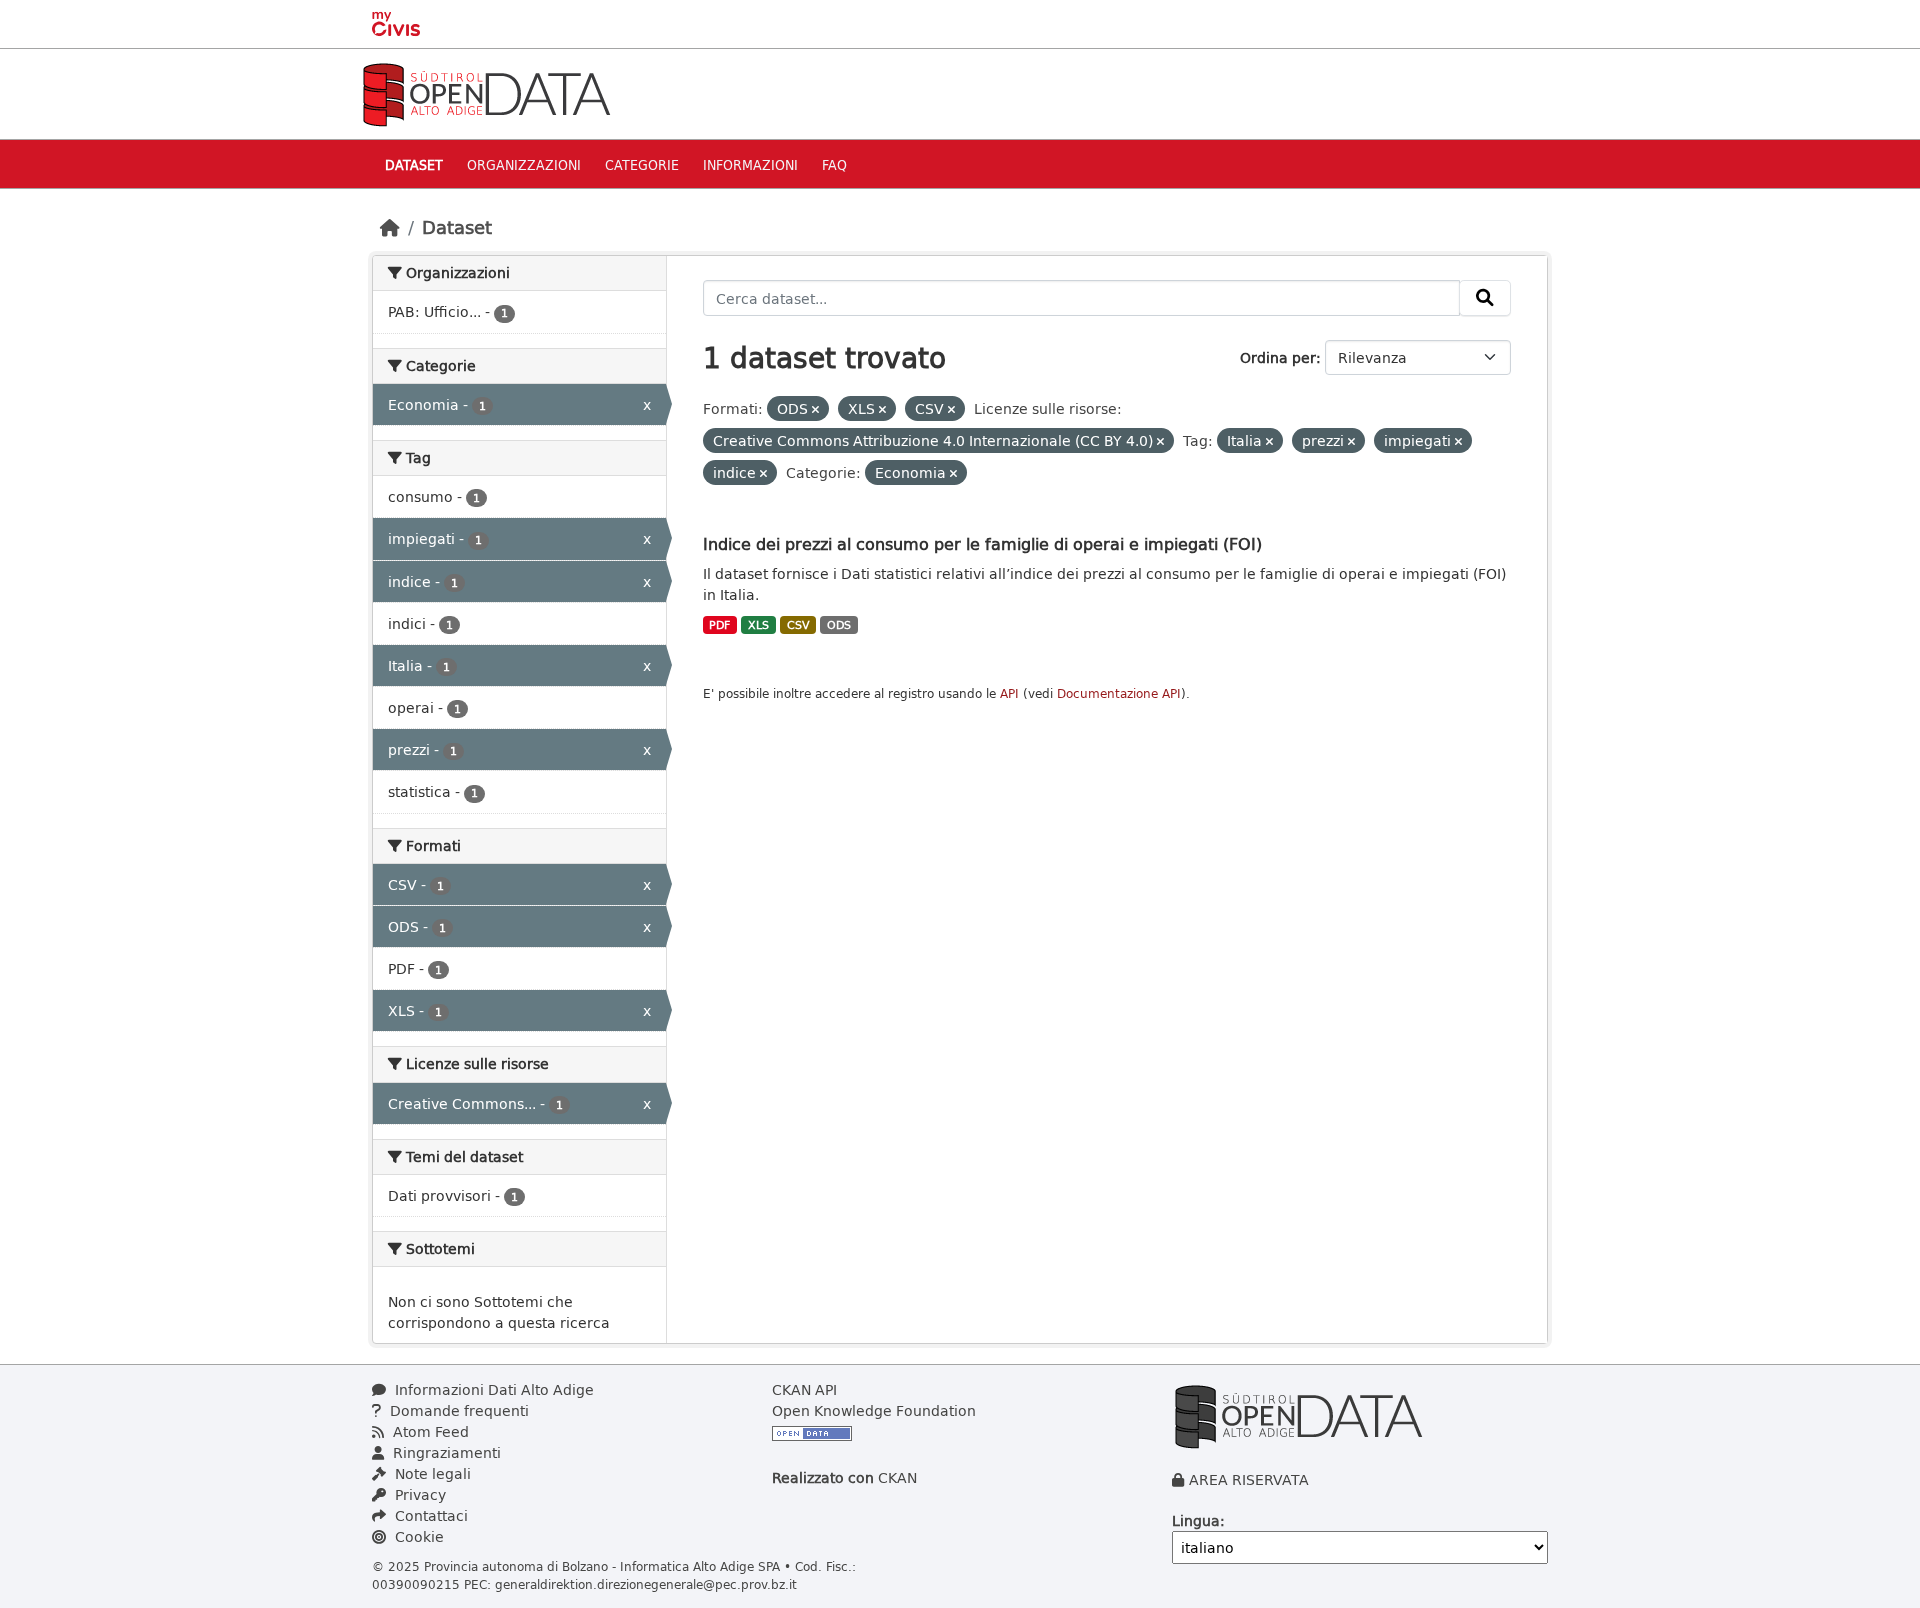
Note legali (431, 1473)
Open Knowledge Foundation (874, 1410)
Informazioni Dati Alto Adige (492, 1389)
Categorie (642, 164)
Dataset (414, 164)
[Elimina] (815, 409)
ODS (839, 625)
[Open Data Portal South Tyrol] (486, 92)
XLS (758, 625)
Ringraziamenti (445, 1452)
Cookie (417, 1536)
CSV (798, 625)
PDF (719, 625)
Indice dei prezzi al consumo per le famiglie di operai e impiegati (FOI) (982, 543)
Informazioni (750, 164)
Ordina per (1278, 357)
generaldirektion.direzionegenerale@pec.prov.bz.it (646, 1584)
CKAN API (804, 1389)
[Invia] (1485, 298)
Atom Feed (429, 1431)
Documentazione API (1119, 693)
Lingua (1196, 1520)
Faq (834, 164)
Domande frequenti (457, 1410)
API (1009, 693)
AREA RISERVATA (1249, 1479)
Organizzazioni (524, 164)
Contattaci (429, 1515)
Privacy (418, 1494)
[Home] (390, 227)
